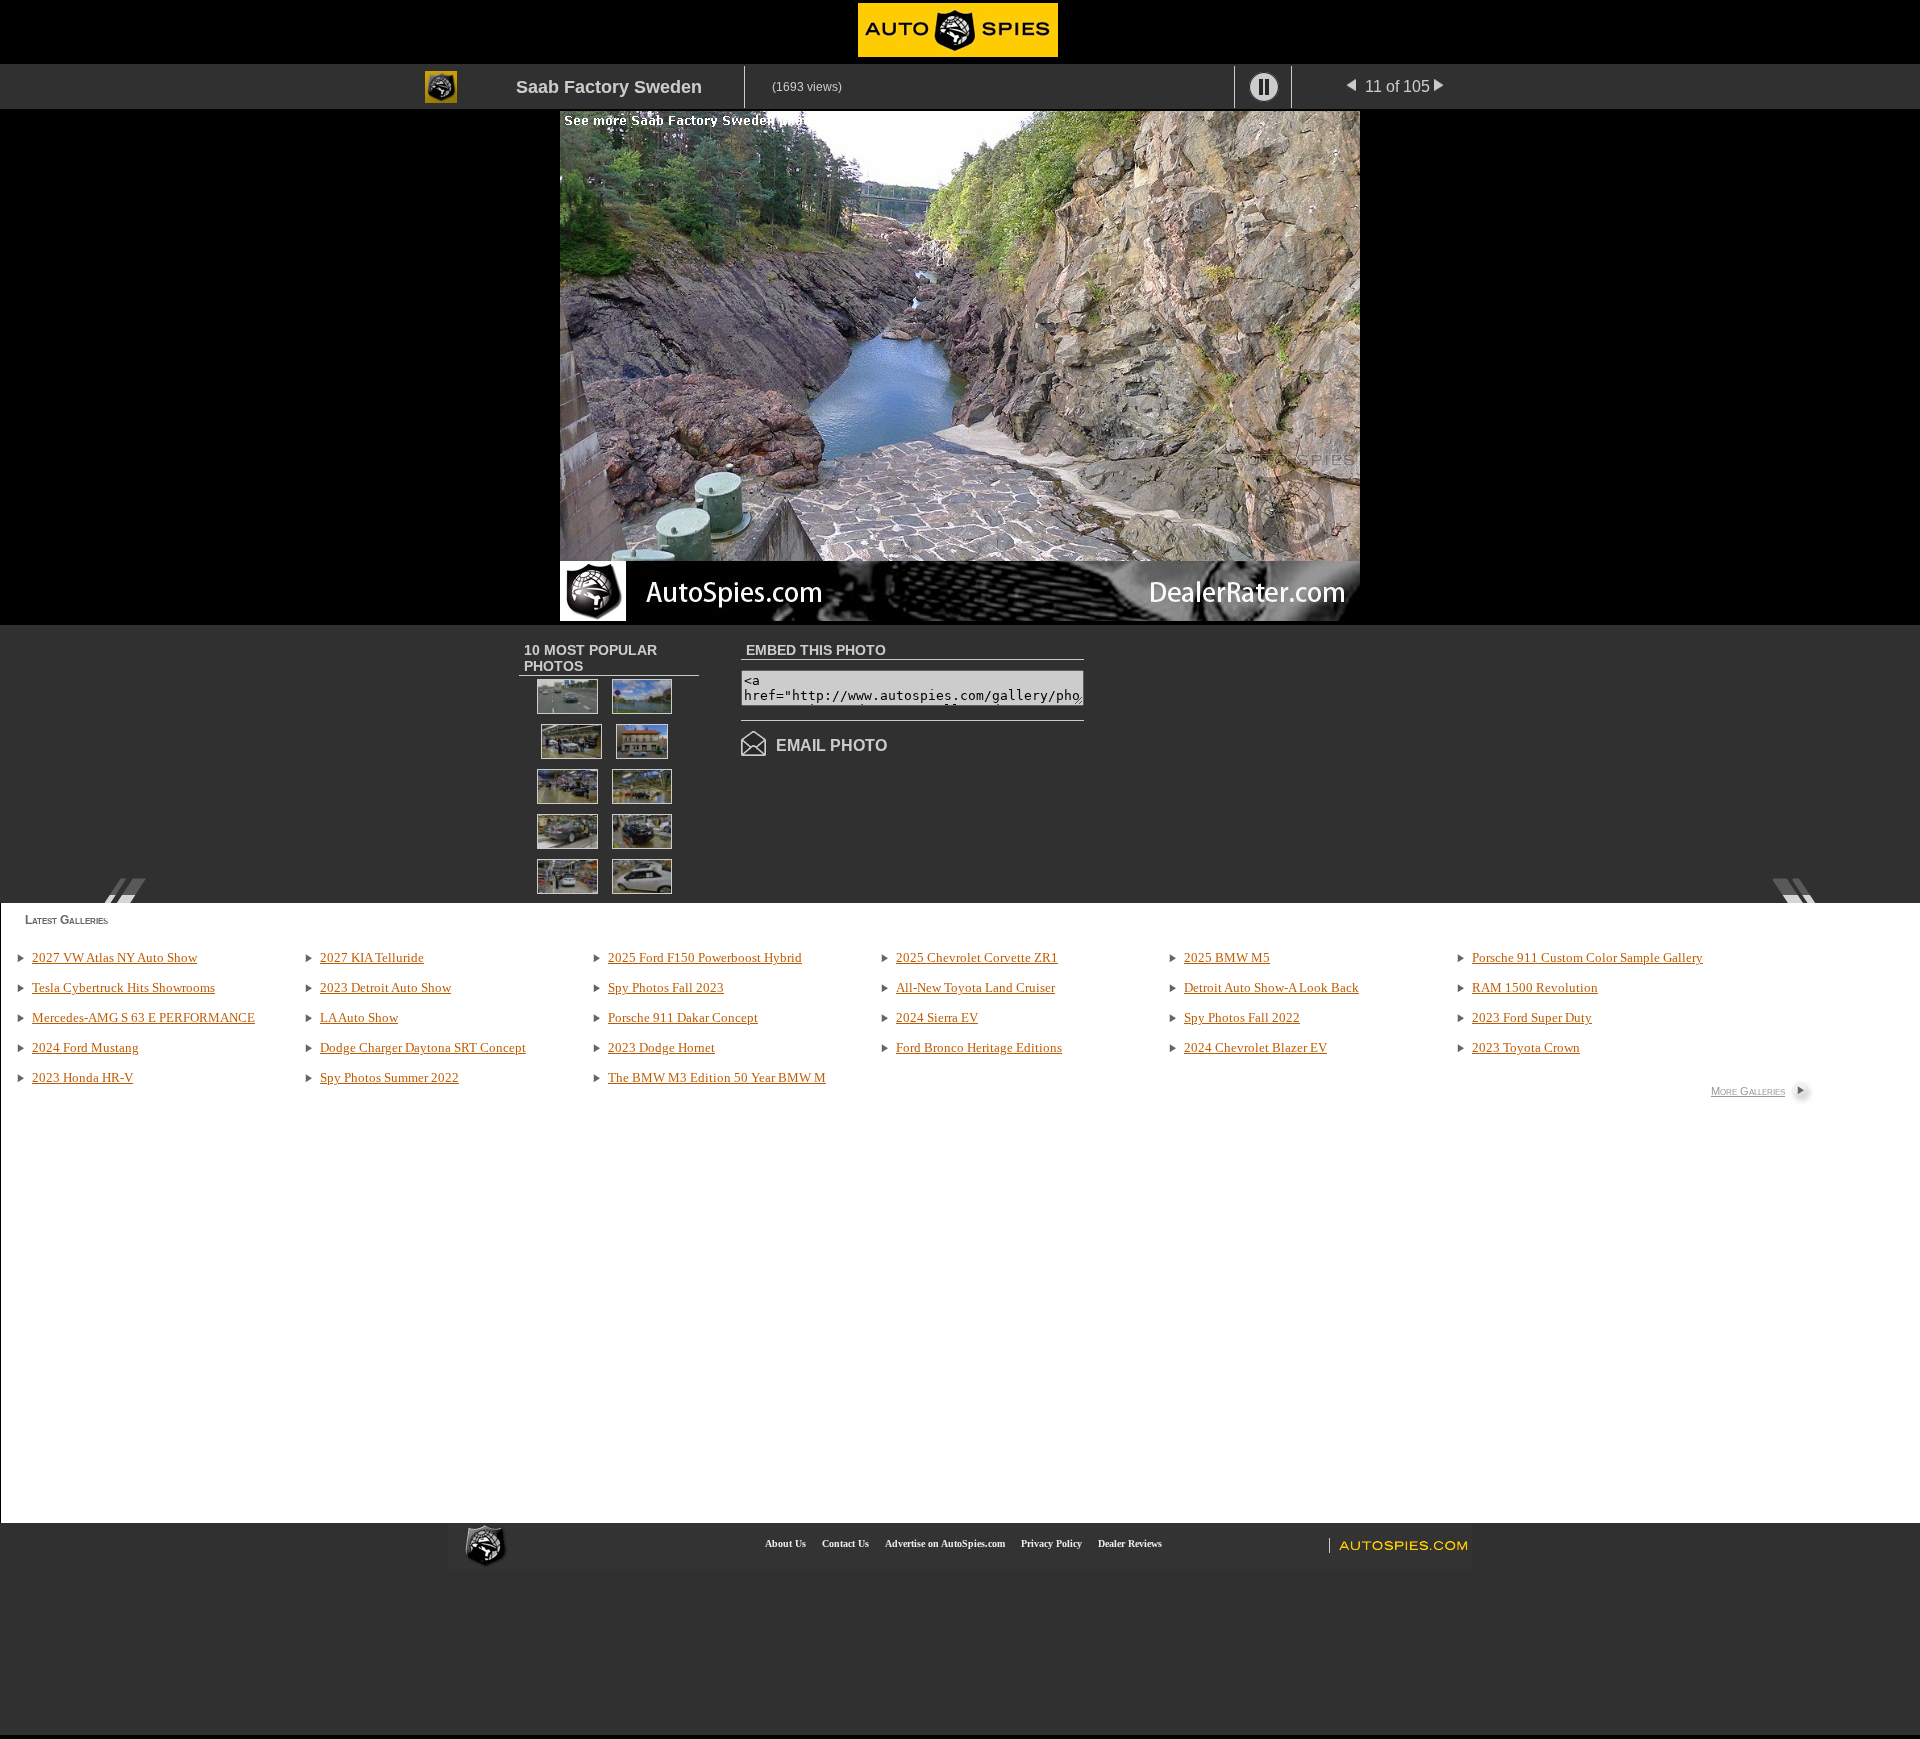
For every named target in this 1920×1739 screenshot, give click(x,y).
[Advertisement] (1252, 762)
